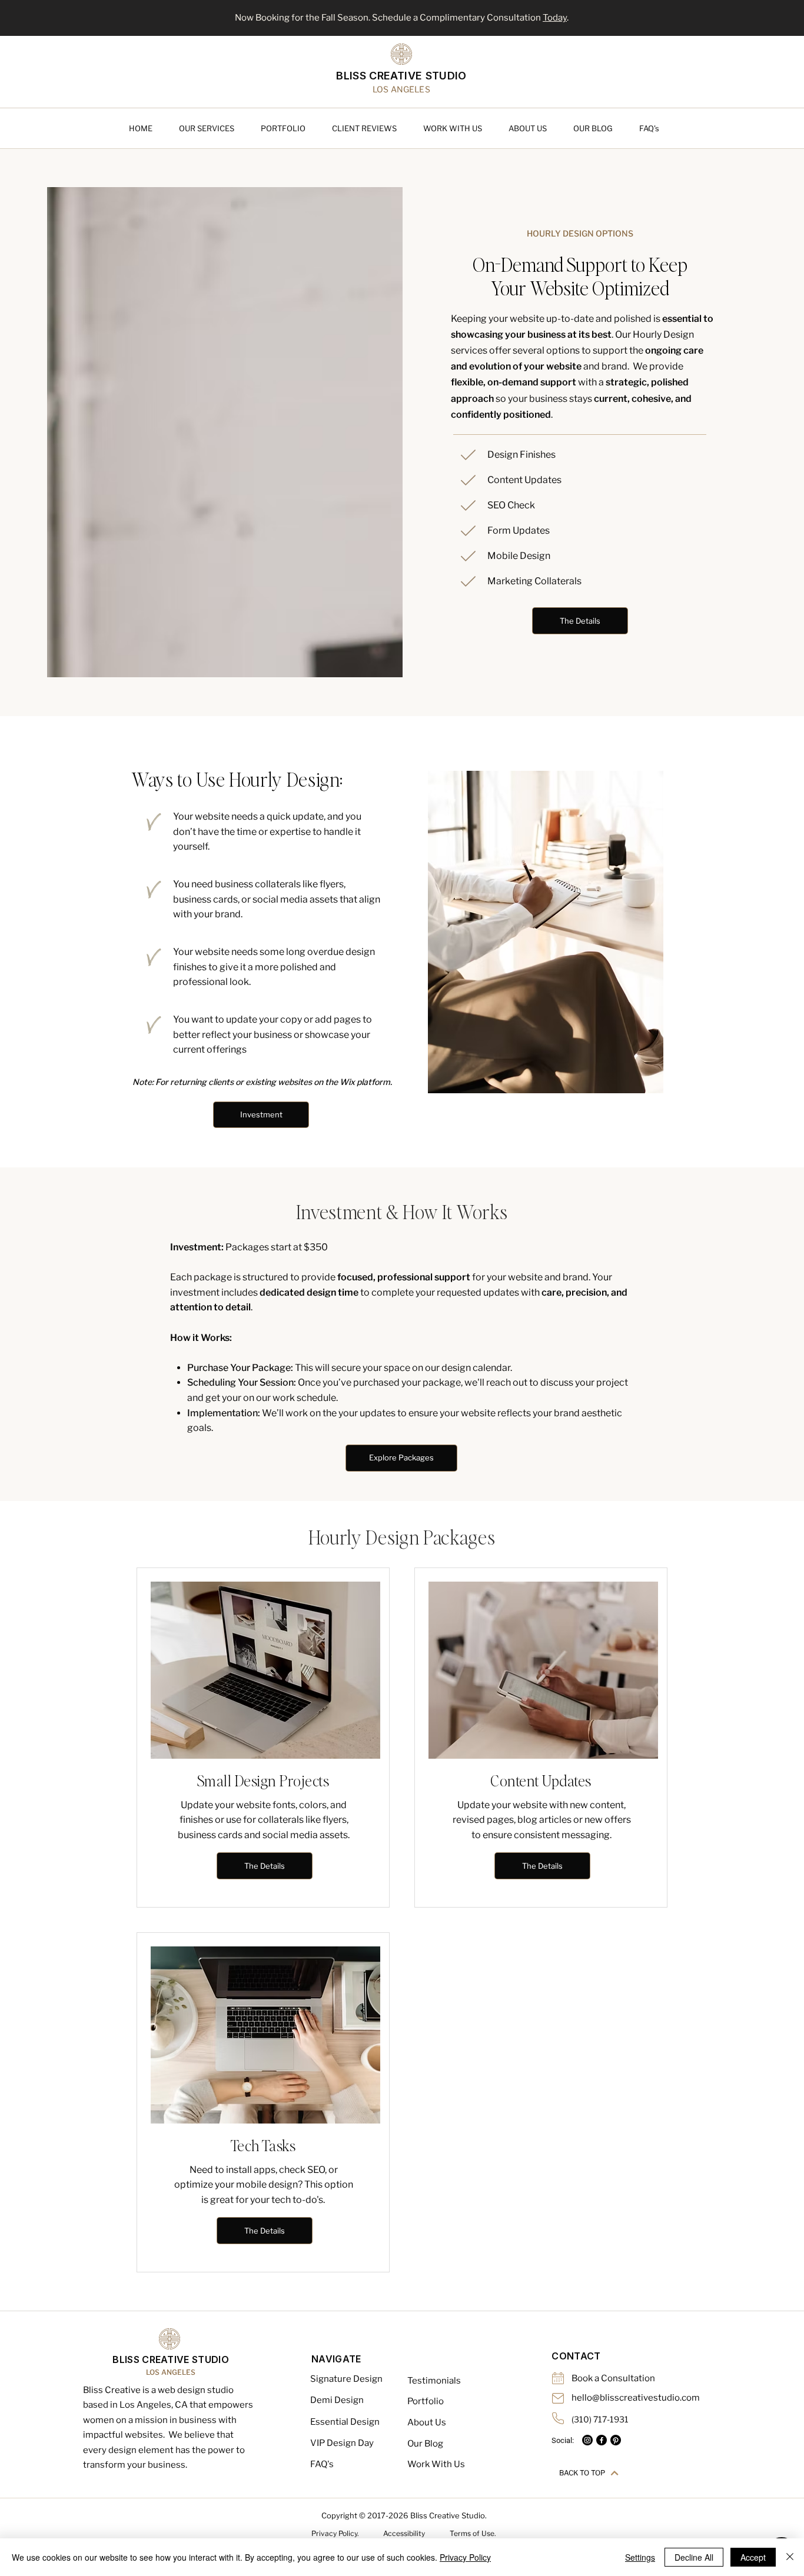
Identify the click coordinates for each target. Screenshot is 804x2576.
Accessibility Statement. (404, 2537)
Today (555, 18)
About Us (427, 2422)
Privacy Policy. (335, 2533)
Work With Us (436, 2464)
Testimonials (434, 2381)
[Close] (790, 2557)
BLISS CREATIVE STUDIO (401, 76)
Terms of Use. (473, 2533)
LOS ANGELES (171, 2372)
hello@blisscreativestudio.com (636, 2398)
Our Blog (425, 2444)
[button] (214, 128)
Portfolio (426, 2401)
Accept (753, 2557)
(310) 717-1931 (600, 2419)
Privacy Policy (465, 2557)
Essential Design (345, 2422)
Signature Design (346, 2379)
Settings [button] (640, 2557)
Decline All (694, 2557)
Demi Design (337, 2400)
